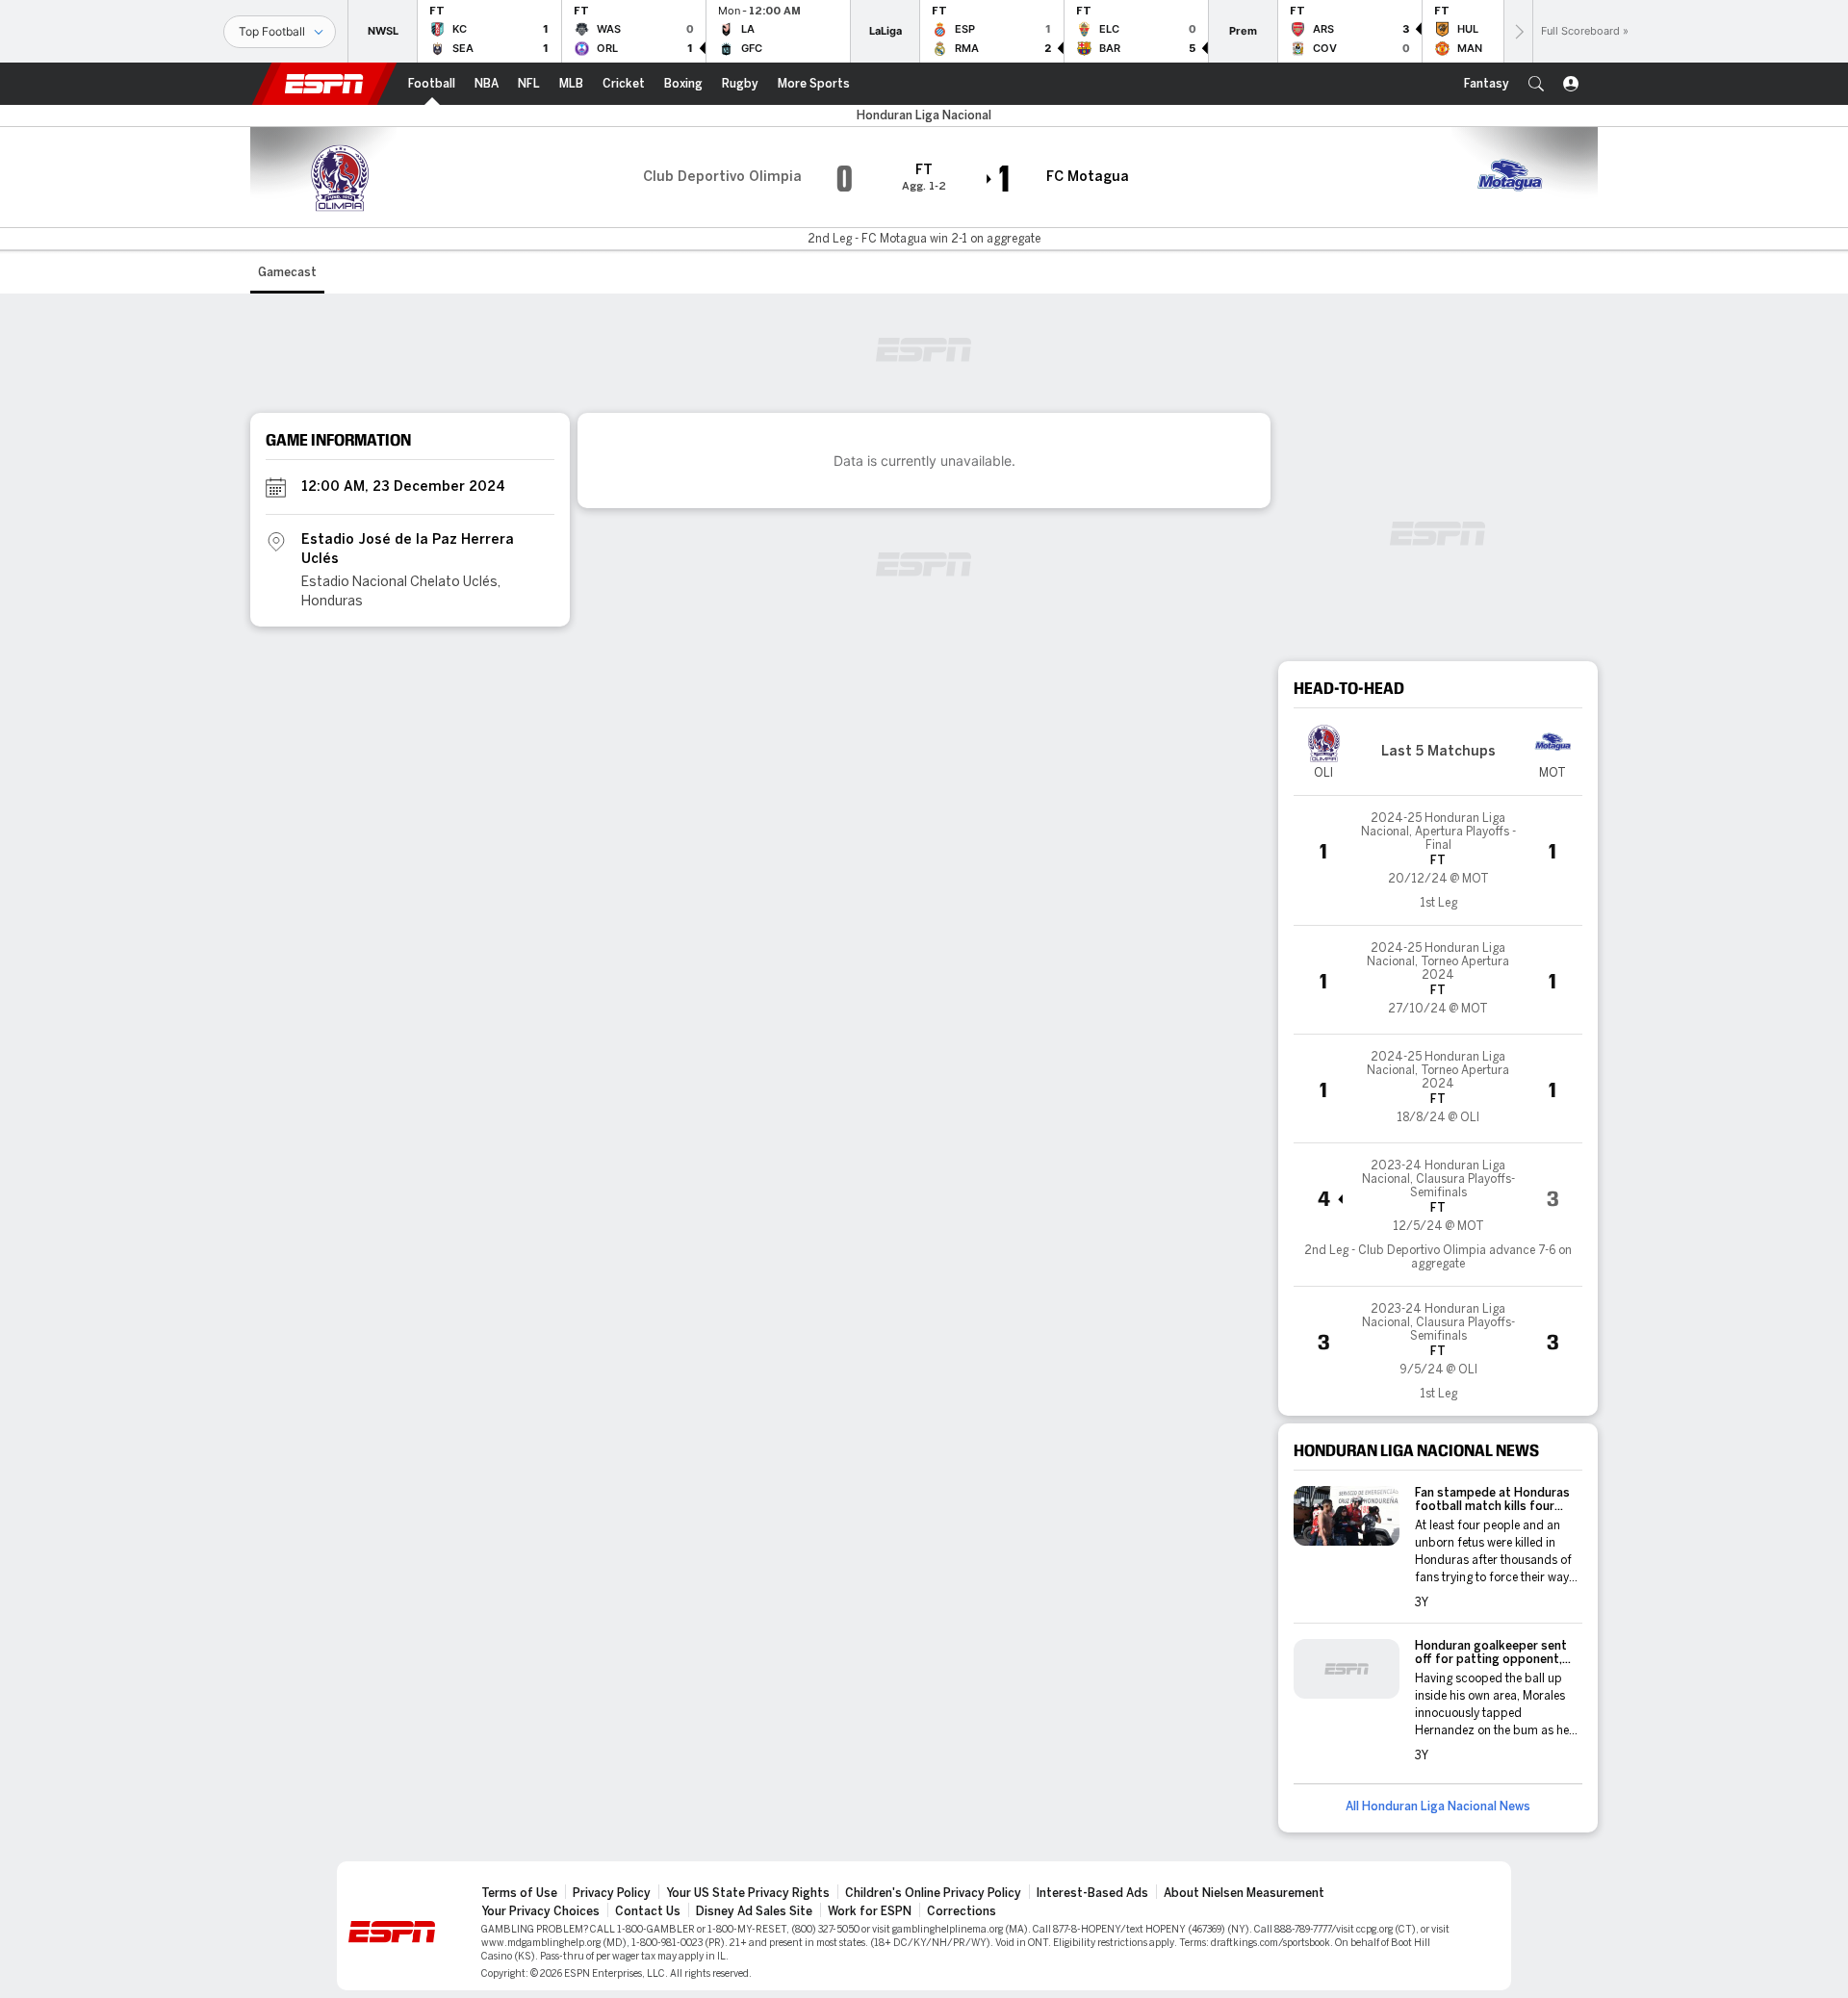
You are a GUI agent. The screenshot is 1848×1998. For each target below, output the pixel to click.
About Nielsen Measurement (1244, 1893)
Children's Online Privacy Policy (933, 1893)
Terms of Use (519, 1893)
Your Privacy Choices (540, 1911)
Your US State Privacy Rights (748, 1893)
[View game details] (1438, 860)
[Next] (1518, 31)
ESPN (324, 84)
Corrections (962, 1911)
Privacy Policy (612, 1893)
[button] (1536, 84)
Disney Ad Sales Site (754, 1911)
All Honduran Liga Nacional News (1438, 1806)
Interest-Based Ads (1092, 1893)
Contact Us (648, 1911)
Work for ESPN (870, 1911)
